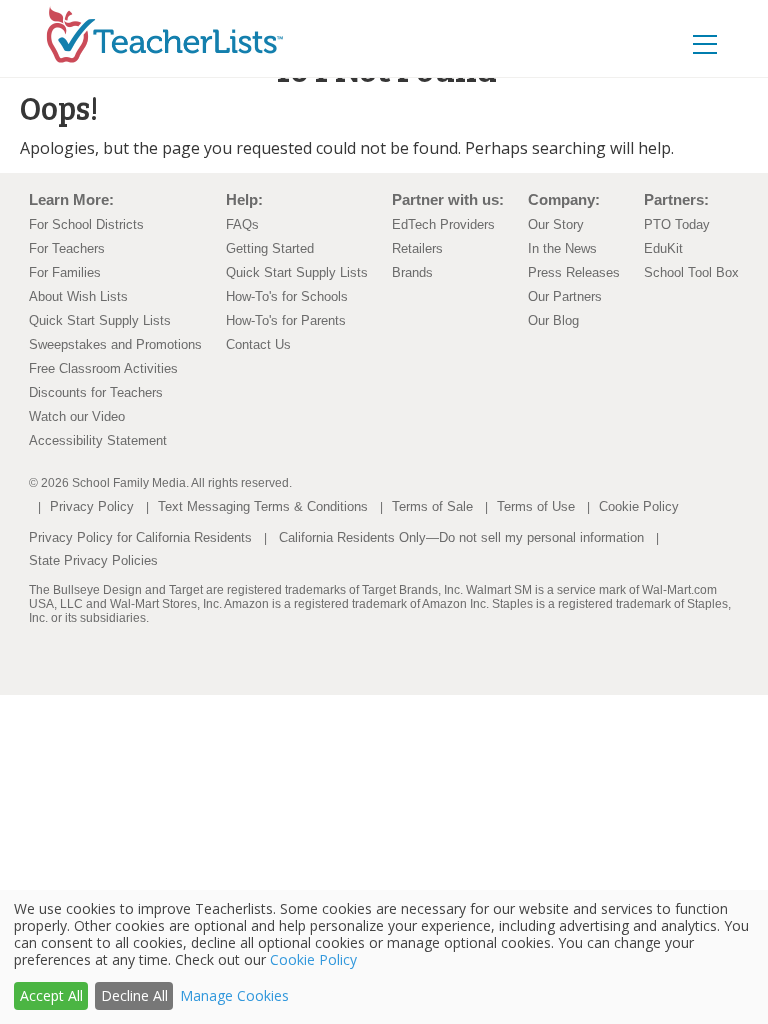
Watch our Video (77, 416)
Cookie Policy (639, 506)
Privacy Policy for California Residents (140, 537)
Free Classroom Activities (103, 368)
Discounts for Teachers (96, 392)
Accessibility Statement (98, 440)
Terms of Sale (432, 506)
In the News (562, 248)
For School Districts (86, 224)
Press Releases (574, 272)
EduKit (663, 248)
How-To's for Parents (286, 320)
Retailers (417, 248)
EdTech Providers (443, 224)
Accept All (51, 995)
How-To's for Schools (287, 296)
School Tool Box (691, 272)
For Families (65, 272)
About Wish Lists (78, 296)
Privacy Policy (92, 506)
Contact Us (258, 344)
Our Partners (565, 296)
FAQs (242, 224)
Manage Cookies (234, 995)
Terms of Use (536, 506)
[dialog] (384, 957)
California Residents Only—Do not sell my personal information (461, 537)
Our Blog (553, 320)
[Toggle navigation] (705, 43)
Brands (412, 272)
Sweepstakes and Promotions (115, 344)
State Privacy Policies (93, 560)
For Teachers (67, 248)
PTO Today (677, 224)
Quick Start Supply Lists (100, 320)
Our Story (556, 224)
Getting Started (270, 248)
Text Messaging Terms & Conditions (263, 506)
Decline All (134, 995)
